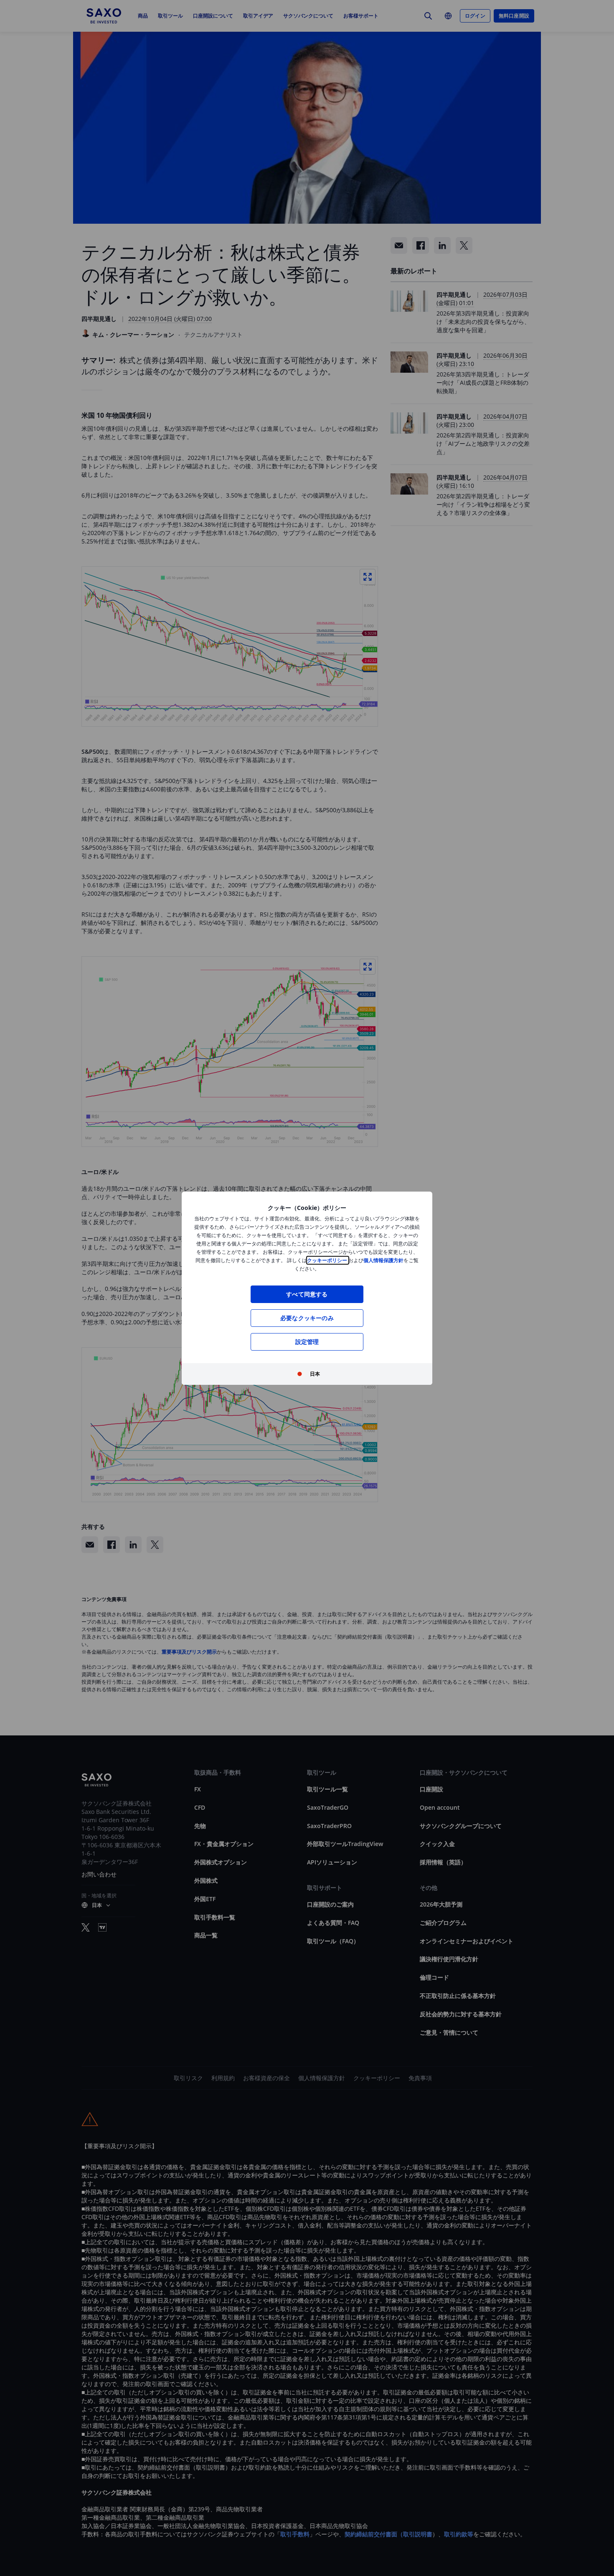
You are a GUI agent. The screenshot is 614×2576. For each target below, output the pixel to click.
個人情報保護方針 (383, 1260)
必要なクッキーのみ (307, 1318)
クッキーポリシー (328, 1260)
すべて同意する (307, 1294)
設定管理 (307, 1342)
